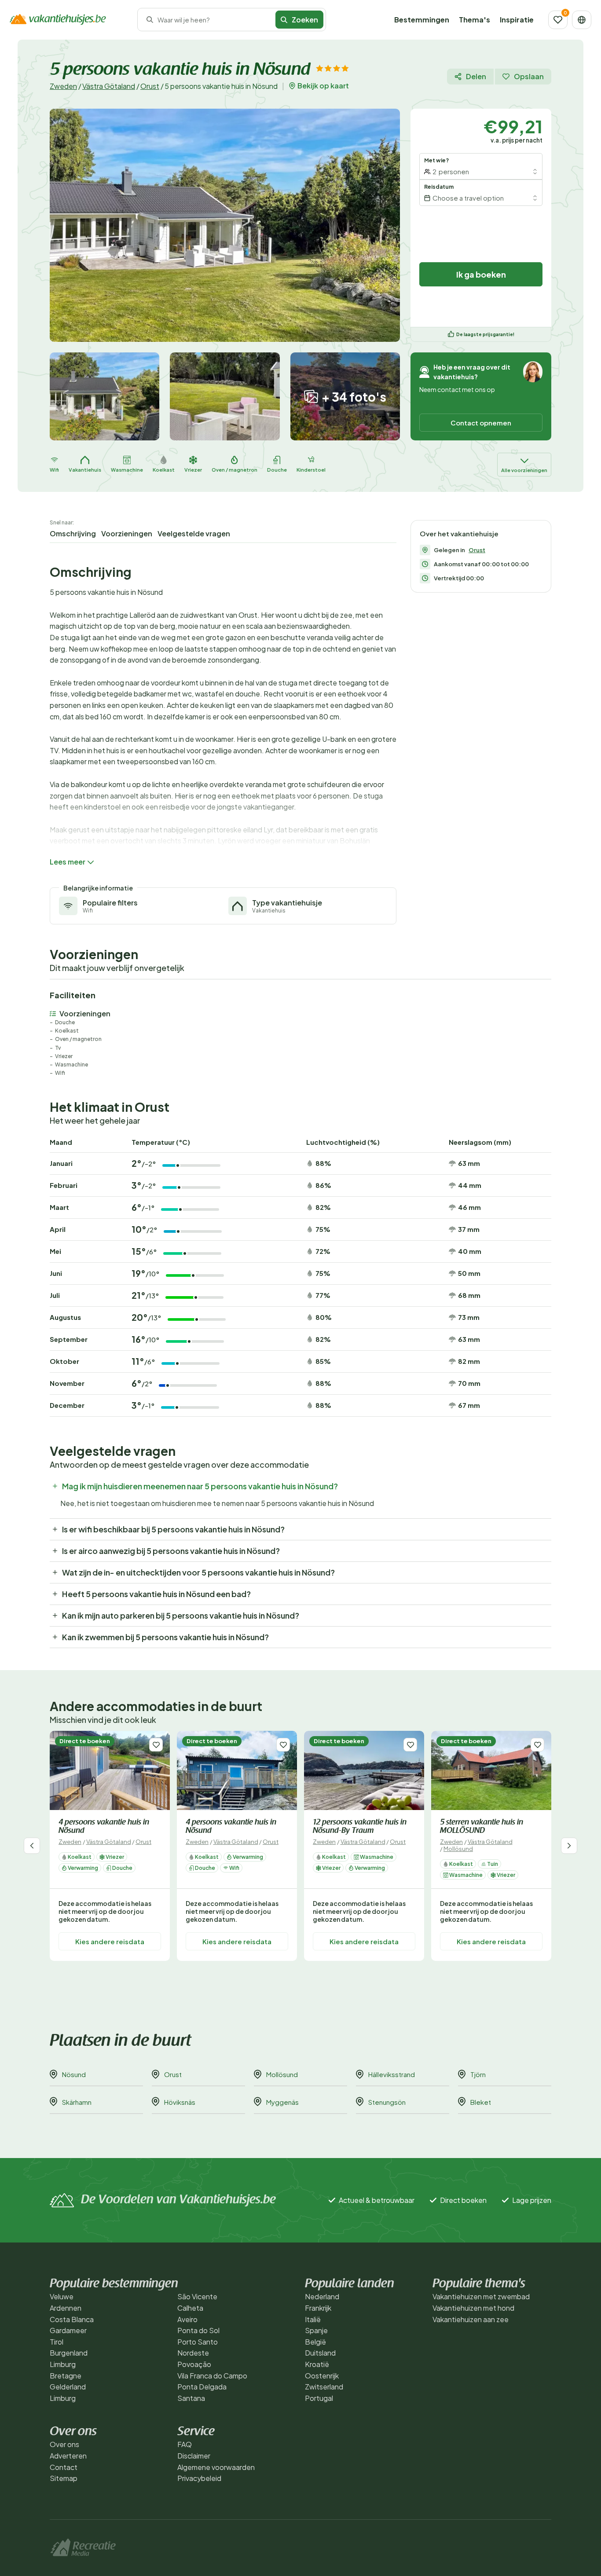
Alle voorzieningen (524, 470)
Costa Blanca (72, 2319)
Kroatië (317, 2364)
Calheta (190, 2308)
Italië (313, 2319)
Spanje (316, 2330)
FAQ (185, 2444)
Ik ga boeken (481, 274)
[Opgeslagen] (558, 20)
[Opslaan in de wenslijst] (156, 1745)
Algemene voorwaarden (216, 2467)
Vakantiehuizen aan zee (471, 2319)
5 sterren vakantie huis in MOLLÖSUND (482, 1827)
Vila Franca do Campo (212, 2376)
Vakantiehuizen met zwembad (481, 2296)
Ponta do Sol (198, 2330)
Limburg (63, 2364)
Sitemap (64, 2478)
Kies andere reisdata (110, 1941)
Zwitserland (324, 2387)
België (315, 2342)
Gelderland (68, 2387)
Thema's (475, 20)
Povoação (194, 2364)
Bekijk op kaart (323, 86)
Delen (476, 76)
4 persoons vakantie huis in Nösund (104, 1827)
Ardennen (66, 2308)
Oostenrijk (322, 2376)
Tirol (57, 2342)
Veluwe (62, 2296)
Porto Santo (198, 2342)
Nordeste (193, 2353)
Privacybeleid (199, 2478)
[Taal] (582, 20)
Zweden (63, 86)
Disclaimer (194, 2456)
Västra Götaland (109, 86)
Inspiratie (517, 20)
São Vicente (197, 2296)
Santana (191, 2398)
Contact (64, 2467)
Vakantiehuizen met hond (473, 2308)
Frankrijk (318, 2308)
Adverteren (68, 2456)
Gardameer (68, 2330)
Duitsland (320, 2353)
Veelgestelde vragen (194, 533)
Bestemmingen (422, 20)
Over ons (64, 2444)
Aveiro (187, 2319)
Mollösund (458, 1849)
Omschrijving (73, 533)
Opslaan (529, 76)
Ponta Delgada (202, 2387)
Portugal (319, 2398)
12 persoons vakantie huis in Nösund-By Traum (360, 1827)
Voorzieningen (127, 533)
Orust (150, 86)
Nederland (322, 2296)
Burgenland (69, 2353)
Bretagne (66, 2376)
